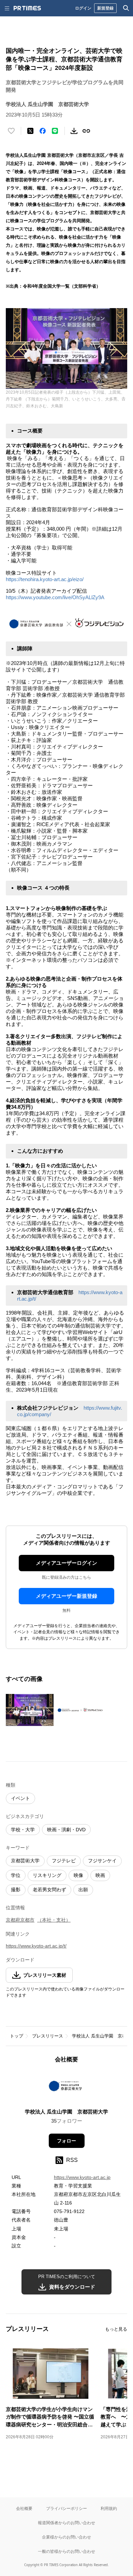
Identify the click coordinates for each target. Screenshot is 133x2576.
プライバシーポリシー (66, 2508)
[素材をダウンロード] (74, 131)
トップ (17, 2036)
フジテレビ (64, 1861)
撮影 (16, 1890)
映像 (78, 1875)
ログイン (83, 8)
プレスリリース (48, 2036)
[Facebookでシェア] (43, 131)
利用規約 (109, 2508)
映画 (100, 1875)
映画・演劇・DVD (66, 1830)
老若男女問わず (49, 1890)
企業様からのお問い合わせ (66, 2537)
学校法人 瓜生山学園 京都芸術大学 (66, 2112)
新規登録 (105, 8)
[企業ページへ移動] (67, 2088)
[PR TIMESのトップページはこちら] (27, 8)
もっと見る (116, 2329)
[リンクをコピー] (86, 131)
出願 (83, 1890)
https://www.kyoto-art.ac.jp (82, 2177)
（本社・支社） (54, 1920)
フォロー (66, 2141)
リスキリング (47, 1875)
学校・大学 (23, 1830)
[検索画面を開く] (126, 8)
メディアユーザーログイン (66, 1563)
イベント (20, 1798)
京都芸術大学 (25, 1861)
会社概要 (24, 2508)
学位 (16, 1875)
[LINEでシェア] (55, 131)
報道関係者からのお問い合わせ (66, 2523)
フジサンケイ (102, 1861)
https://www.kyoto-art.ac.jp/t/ (36, 1946)
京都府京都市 (20, 1920)
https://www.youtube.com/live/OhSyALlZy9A (55, 597)
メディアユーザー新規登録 (66, 1596)
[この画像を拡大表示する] (30, 1710)
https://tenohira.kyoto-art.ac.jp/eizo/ (45, 579)
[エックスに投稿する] (30, 131)
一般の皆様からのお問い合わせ (66, 2551)
